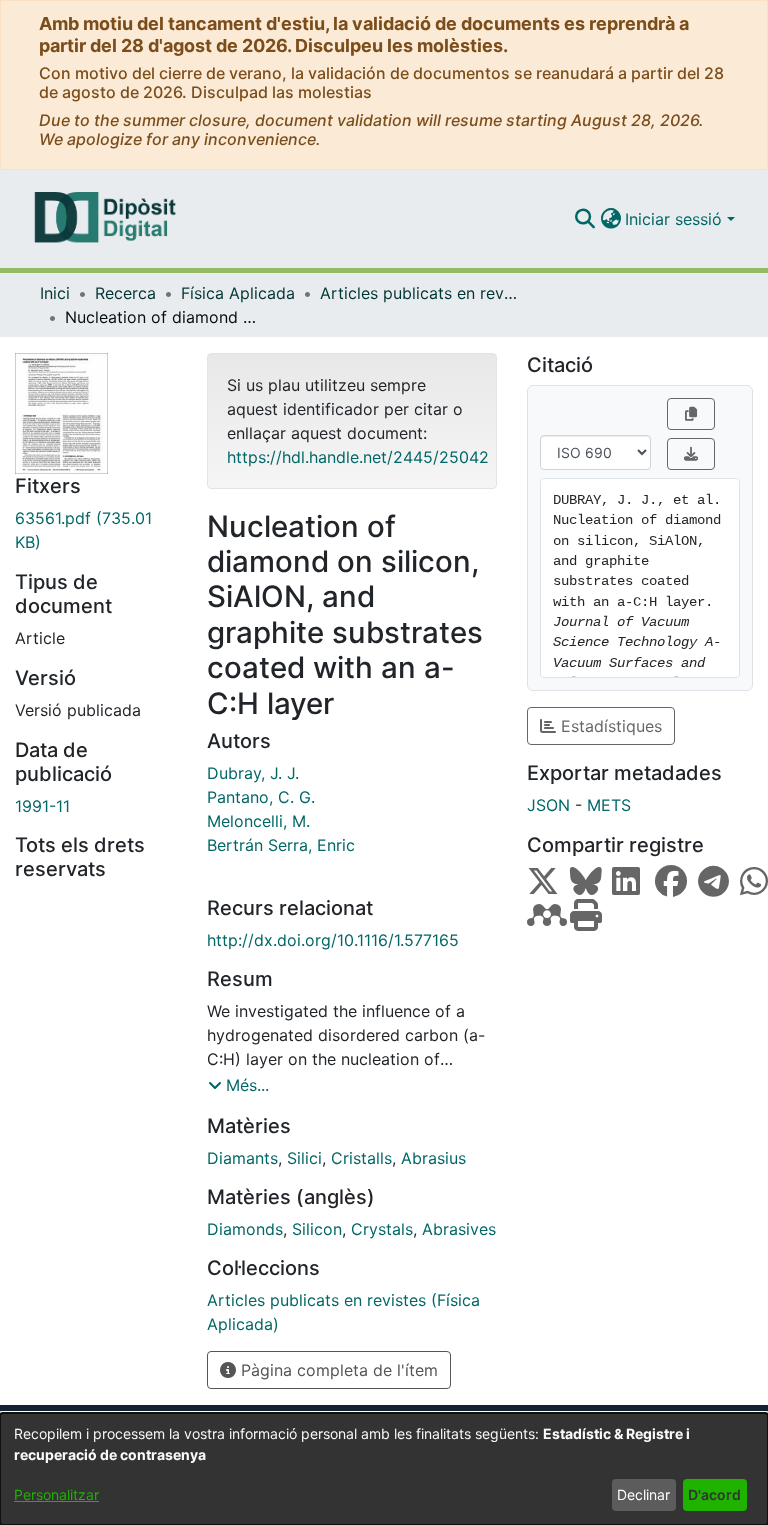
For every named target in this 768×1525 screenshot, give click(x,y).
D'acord (714, 1494)
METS (609, 805)
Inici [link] (55, 293)
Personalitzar (56, 1494)
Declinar (643, 1494)
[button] (584, 219)
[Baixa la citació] (691, 454)
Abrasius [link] (433, 1158)
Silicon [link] (317, 1229)
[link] (96, 530)
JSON (548, 805)
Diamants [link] (242, 1158)
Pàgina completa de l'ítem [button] (337, 1370)
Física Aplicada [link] (238, 293)
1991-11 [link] (42, 806)
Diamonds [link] (245, 1229)
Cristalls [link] (361, 1158)
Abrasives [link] (459, 1229)
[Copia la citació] (691, 414)
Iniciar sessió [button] (676, 219)
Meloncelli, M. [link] (258, 821)
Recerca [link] (125, 293)
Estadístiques (609, 726)
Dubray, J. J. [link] (253, 773)
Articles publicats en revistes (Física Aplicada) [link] (420, 293)
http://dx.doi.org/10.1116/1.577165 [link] (333, 940)
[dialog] (384, 1469)
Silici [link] (304, 1158)
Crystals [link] (382, 1229)
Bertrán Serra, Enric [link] (281, 845)
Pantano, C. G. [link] (261, 797)
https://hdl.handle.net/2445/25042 (358, 457)
